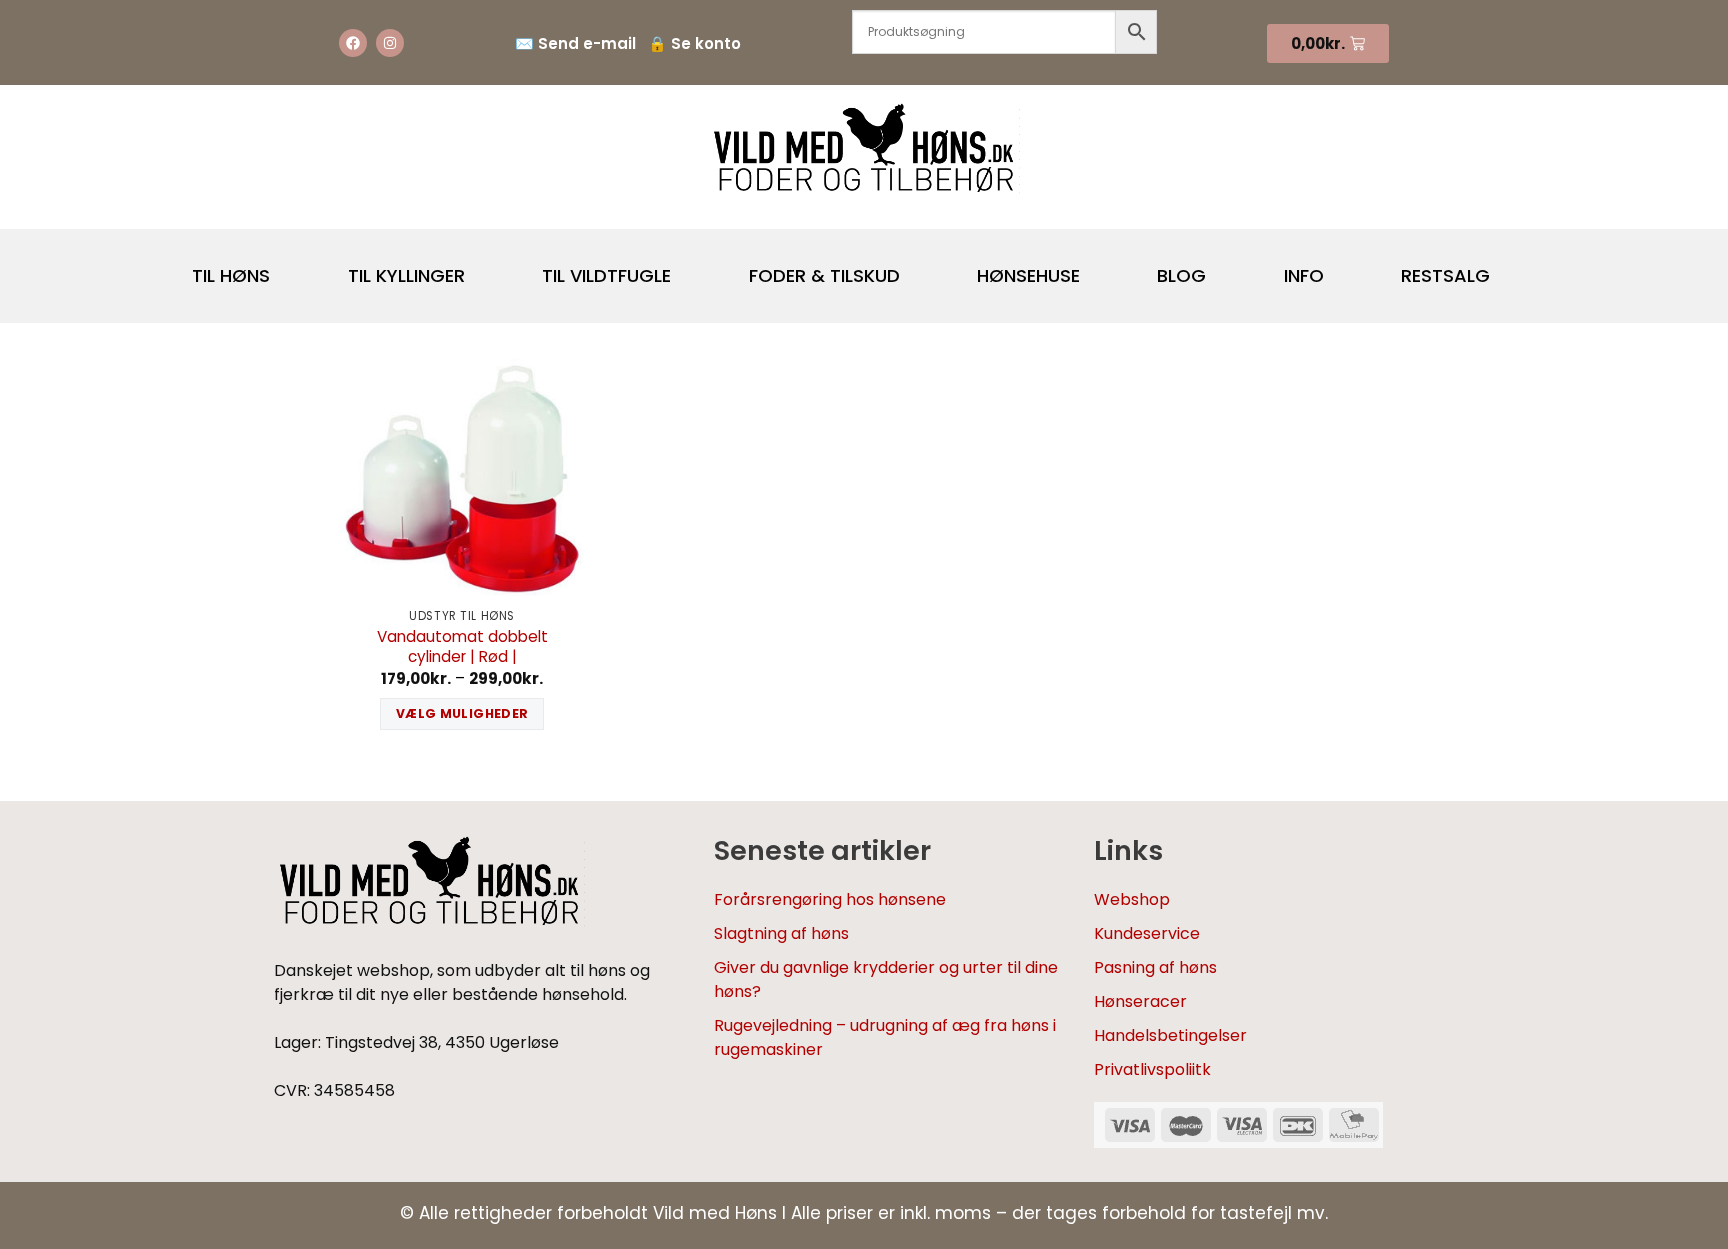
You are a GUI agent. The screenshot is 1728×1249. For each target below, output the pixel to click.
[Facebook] (353, 43)
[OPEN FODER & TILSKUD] (917, 267)
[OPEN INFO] (1341, 267)
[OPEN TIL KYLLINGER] (482, 267)
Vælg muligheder (462, 713)
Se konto (706, 43)
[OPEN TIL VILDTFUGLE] (688, 267)
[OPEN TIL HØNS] (287, 267)
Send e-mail (587, 43)
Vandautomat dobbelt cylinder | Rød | (462, 647)
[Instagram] (390, 43)
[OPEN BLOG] (1223, 267)
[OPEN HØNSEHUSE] (1097, 267)
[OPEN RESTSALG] (1507, 267)
